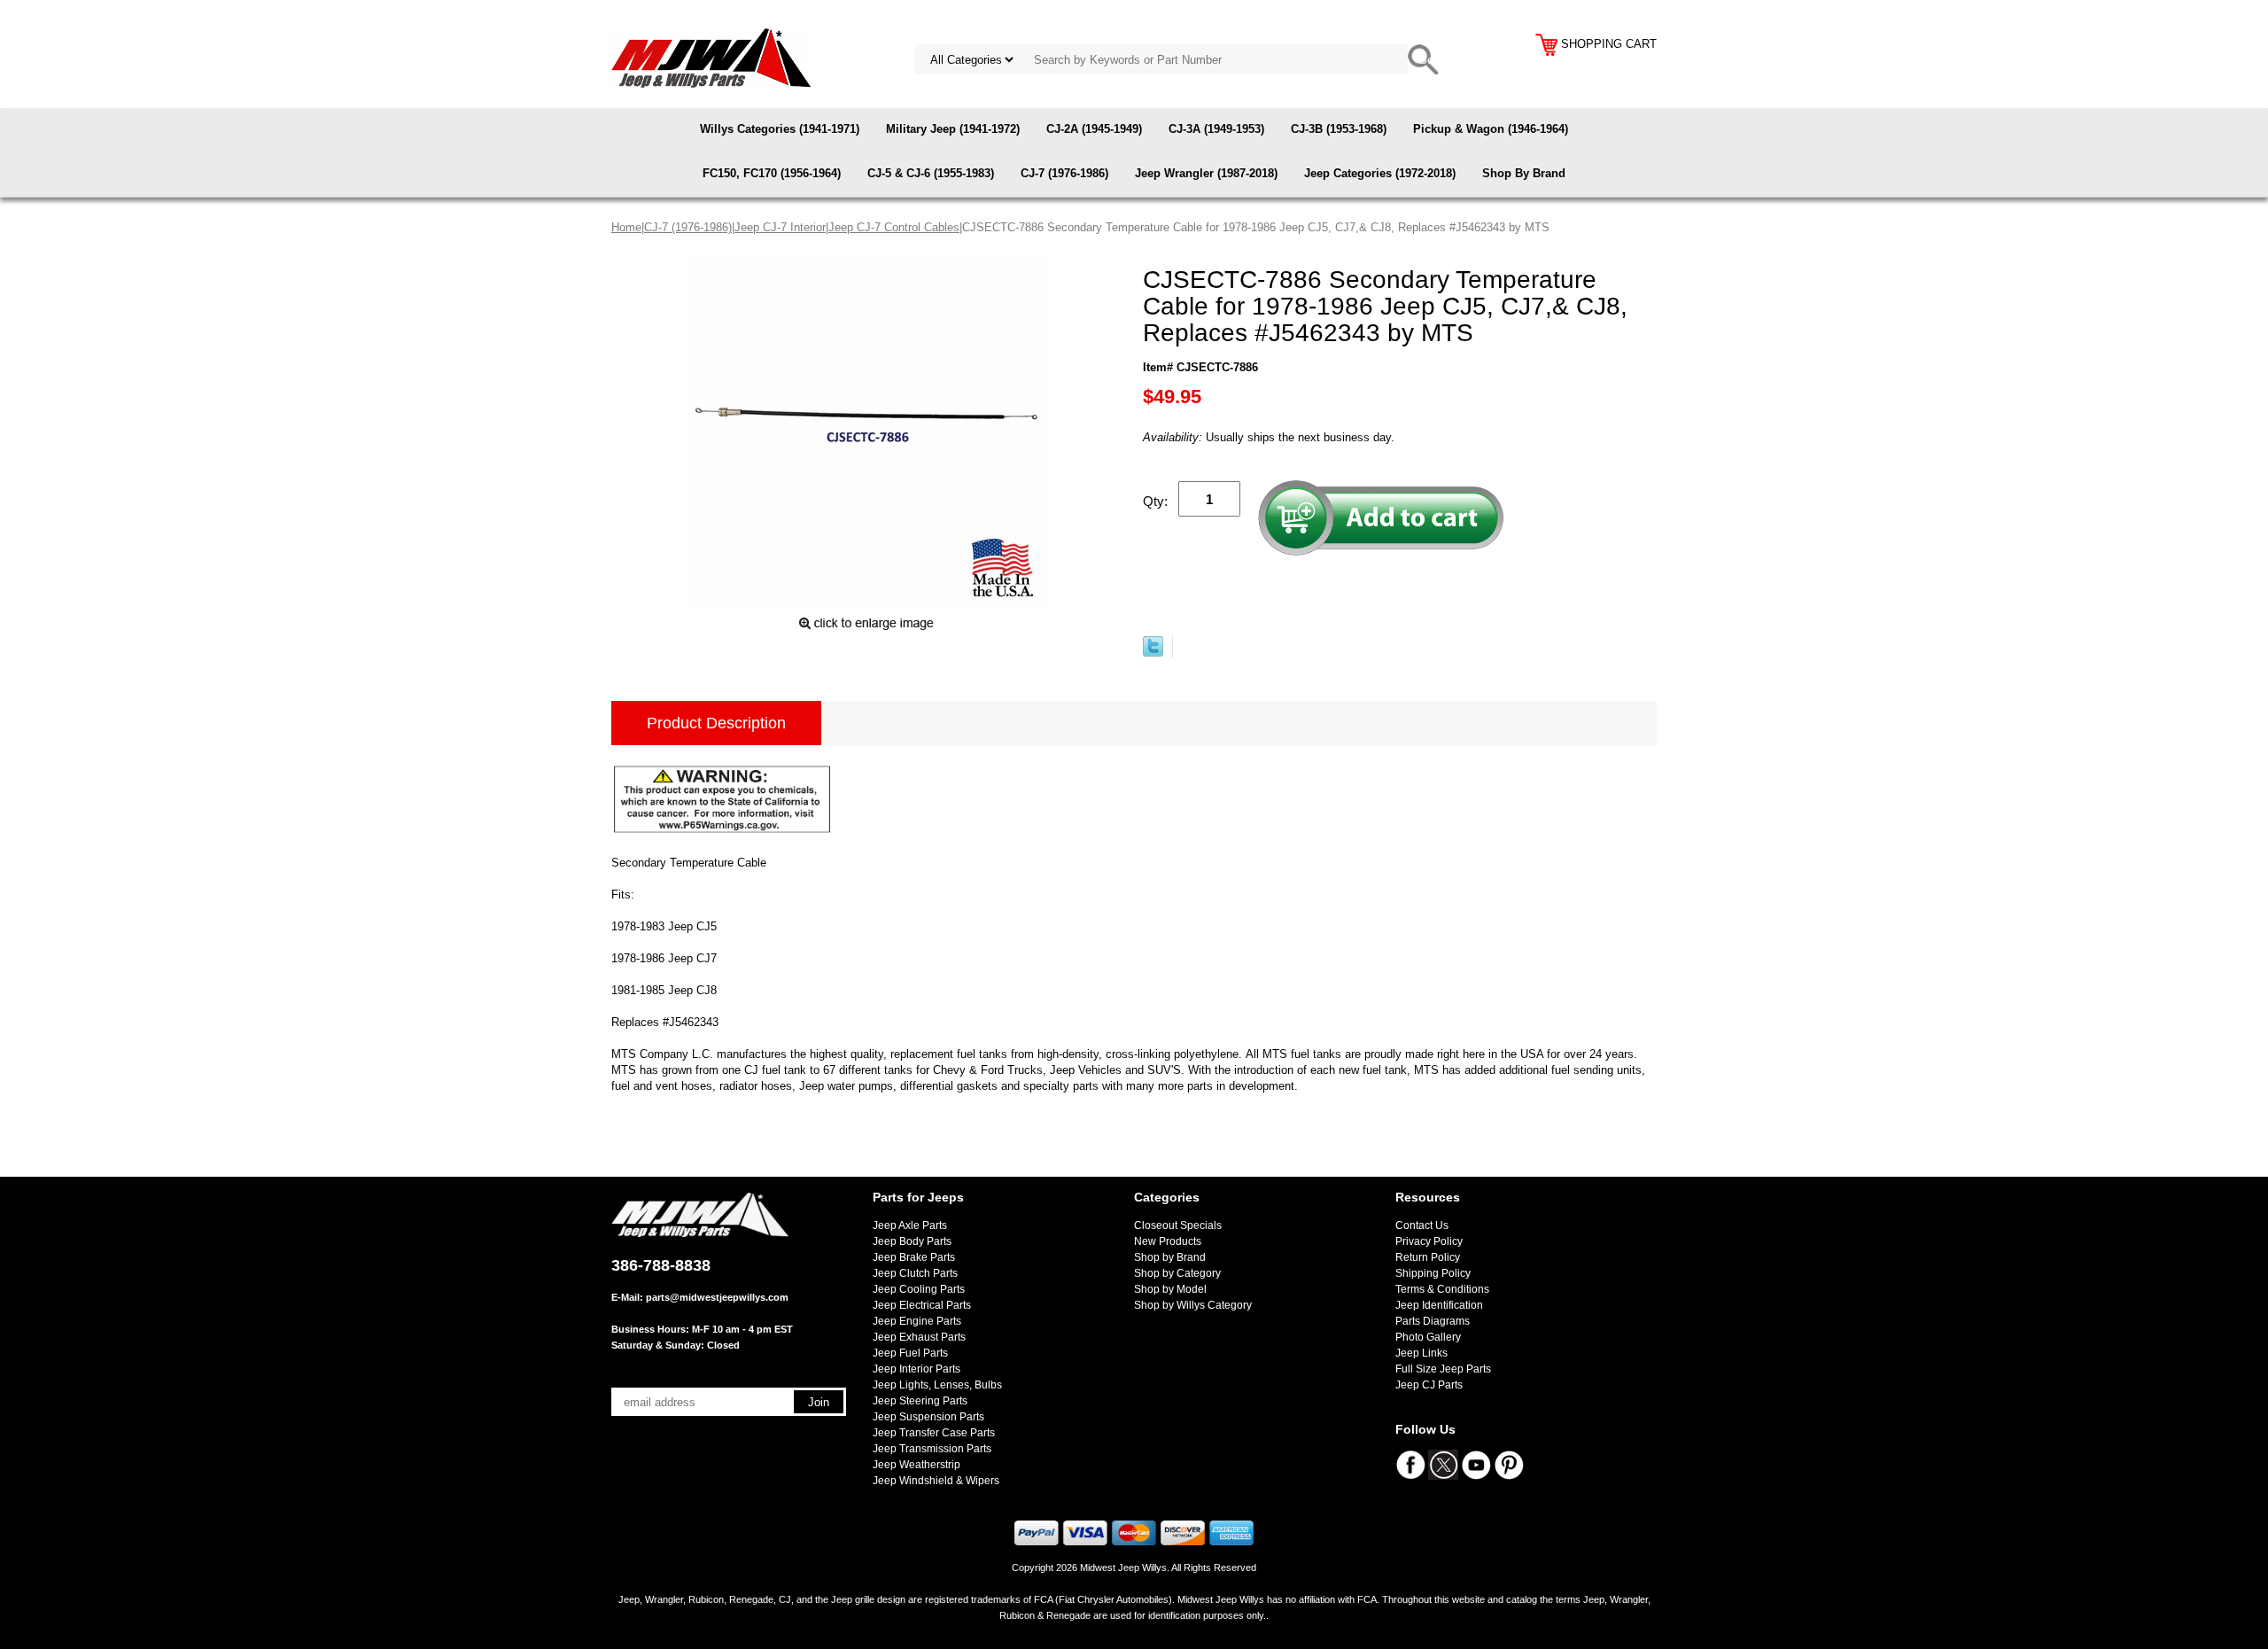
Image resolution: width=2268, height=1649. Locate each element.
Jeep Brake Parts (914, 1257)
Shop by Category (1177, 1273)
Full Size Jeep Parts (1443, 1369)
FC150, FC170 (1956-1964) (772, 173)
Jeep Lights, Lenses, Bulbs (937, 1385)
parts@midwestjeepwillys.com (717, 1297)
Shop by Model (1170, 1289)
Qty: (1155, 501)
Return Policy (1428, 1257)
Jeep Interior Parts (917, 1369)
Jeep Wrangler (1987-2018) (1206, 173)
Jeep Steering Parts (920, 1401)
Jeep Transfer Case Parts (934, 1433)
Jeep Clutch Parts (915, 1273)
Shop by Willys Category (1193, 1305)
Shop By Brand (1524, 173)
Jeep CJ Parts (1429, 1385)
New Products (1168, 1241)
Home (626, 227)
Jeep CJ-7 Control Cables (894, 227)
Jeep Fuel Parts (910, 1353)
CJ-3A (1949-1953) (1216, 129)
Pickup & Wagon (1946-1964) (1491, 129)
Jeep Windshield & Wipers (936, 1481)
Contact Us (1422, 1225)
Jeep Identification (1439, 1305)
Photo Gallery (1428, 1337)
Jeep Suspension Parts (928, 1417)
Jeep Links (1421, 1353)
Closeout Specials (1178, 1225)
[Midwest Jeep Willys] (711, 57)
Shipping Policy (1433, 1273)
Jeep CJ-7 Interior (780, 227)
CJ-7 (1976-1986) (1064, 173)
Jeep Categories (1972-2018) (1380, 173)
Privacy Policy (1429, 1241)
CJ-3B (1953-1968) (1339, 129)
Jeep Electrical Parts (922, 1305)
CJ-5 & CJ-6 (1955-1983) (931, 173)
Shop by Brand (1170, 1257)
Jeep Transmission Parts (932, 1449)
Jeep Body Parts (912, 1241)
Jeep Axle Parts (910, 1225)
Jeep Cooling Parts (919, 1289)
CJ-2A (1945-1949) (1094, 129)
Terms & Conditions (1442, 1289)
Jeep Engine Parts (917, 1321)
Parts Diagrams (1433, 1321)
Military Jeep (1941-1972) (953, 129)
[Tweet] (1153, 653)
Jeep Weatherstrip (917, 1465)
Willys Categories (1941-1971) (780, 129)
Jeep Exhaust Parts (919, 1337)
